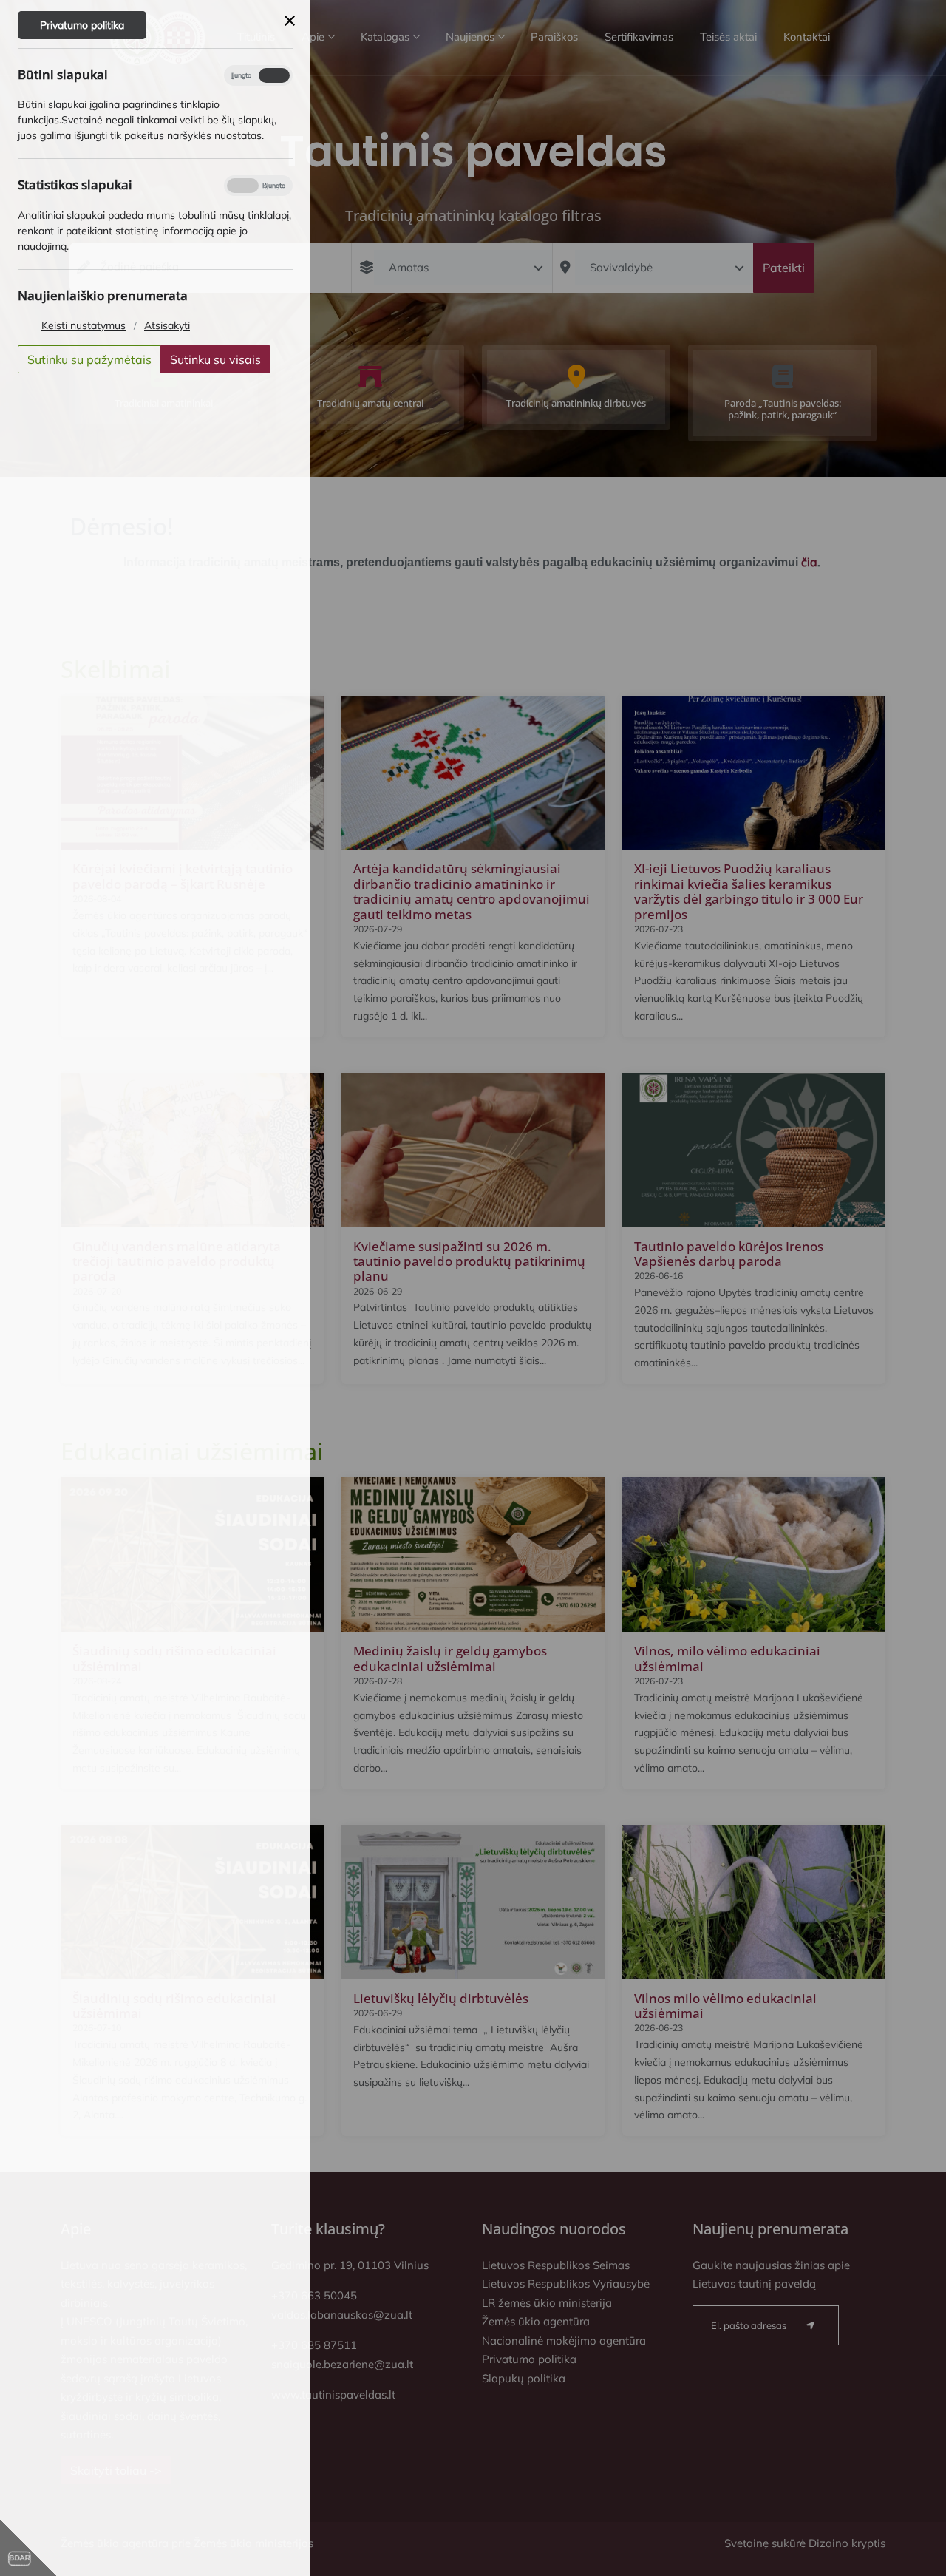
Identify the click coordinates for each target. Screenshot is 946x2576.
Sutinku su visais (215, 359)
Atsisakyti (167, 325)
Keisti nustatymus (84, 325)
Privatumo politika (82, 25)
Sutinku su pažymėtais (89, 359)
